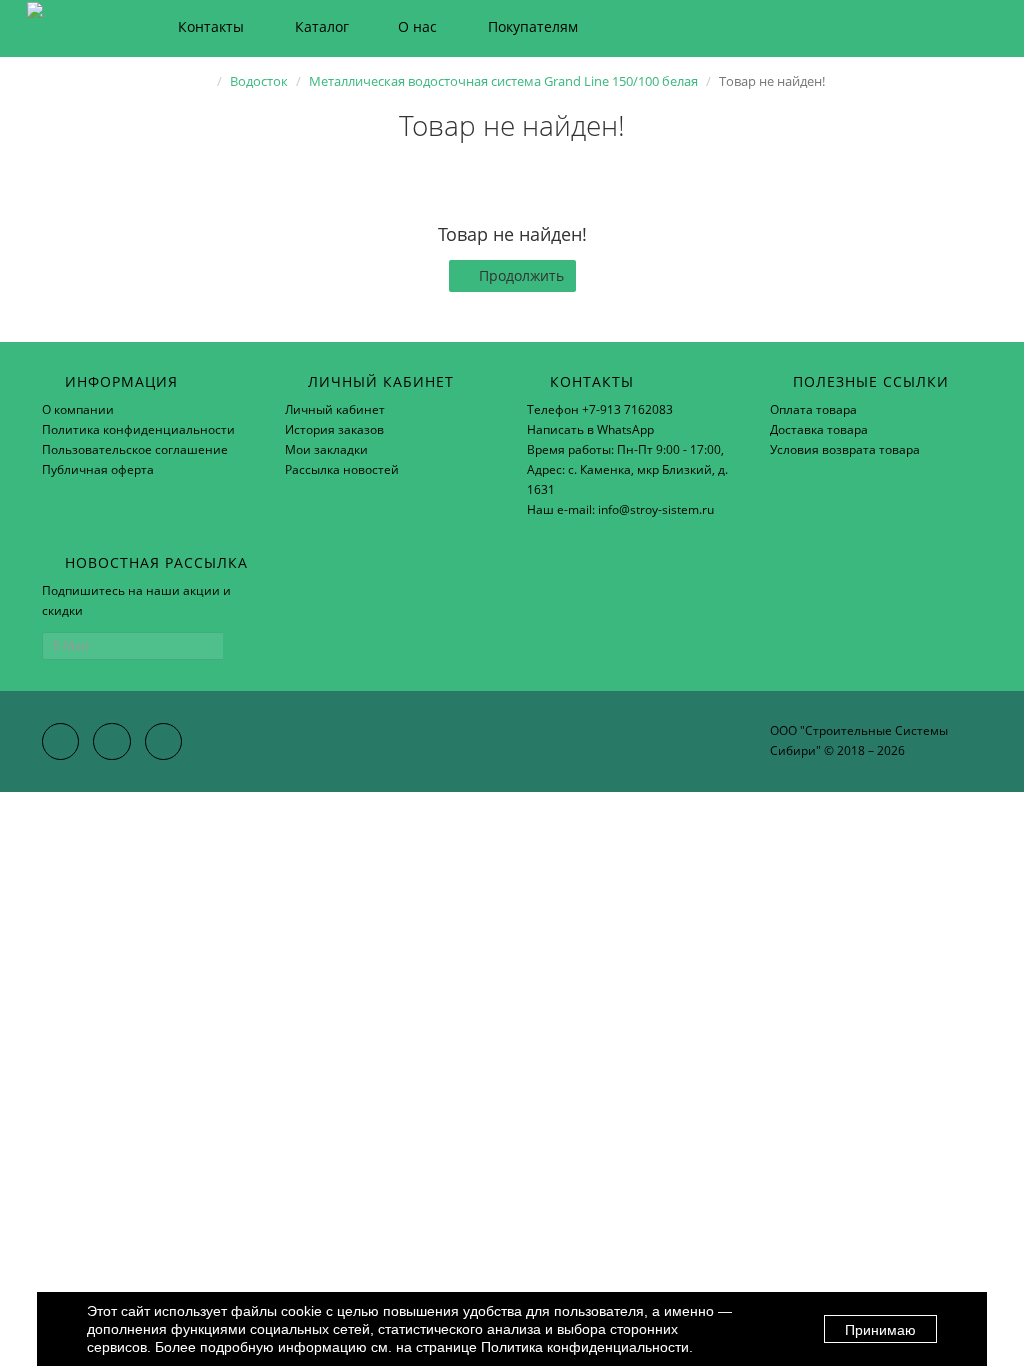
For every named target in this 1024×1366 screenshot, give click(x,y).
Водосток (259, 81)
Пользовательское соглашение (135, 449)
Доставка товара (819, 429)
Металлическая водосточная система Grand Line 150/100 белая (503, 81)
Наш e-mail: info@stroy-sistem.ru (620, 509)
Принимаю (880, 1330)
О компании (78, 409)
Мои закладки (326, 449)
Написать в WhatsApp (590, 429)
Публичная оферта (98, 469)
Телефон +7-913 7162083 (600, 409)
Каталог (322, 26)
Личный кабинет (335, 409)
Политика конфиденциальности (138, 429)
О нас (417, 26)
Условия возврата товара (845, 449)
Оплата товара (813, 409)
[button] (892, 27)
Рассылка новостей (342, 469)
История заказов (334, 429)
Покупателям (533, 26)
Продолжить (521, 275)
